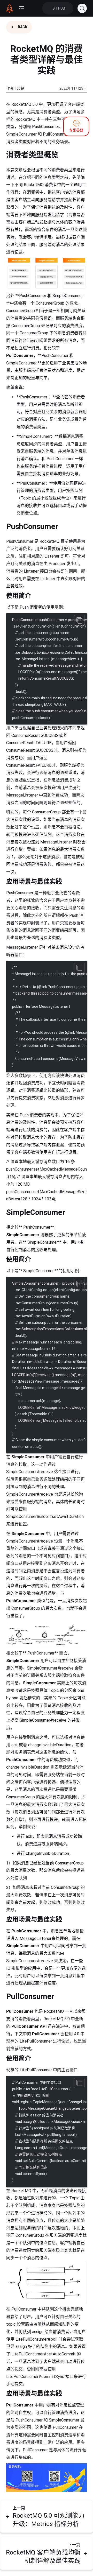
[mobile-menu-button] (22, 8)
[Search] (82, 8)
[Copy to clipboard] (79, 620)
